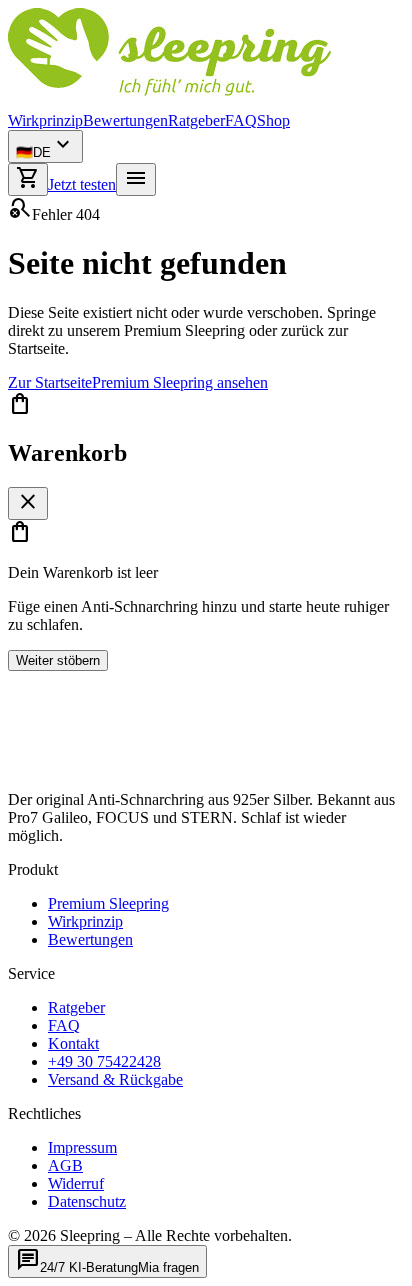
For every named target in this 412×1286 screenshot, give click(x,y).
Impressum (82, 1147)
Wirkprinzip (45, 120)
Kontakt (73, 1043)
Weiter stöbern (58, 660)
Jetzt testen (82, 184)
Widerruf (76, 1183)
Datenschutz (87, 1201)
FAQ (241, 120)
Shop (273, 120)
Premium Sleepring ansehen (180, 382)
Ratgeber (196, 120)
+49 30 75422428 (104, 1061)
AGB (65, 1165)
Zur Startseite (50, 382)
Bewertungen (125, 120)
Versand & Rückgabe (115, 1079)
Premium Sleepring (108, 903)
